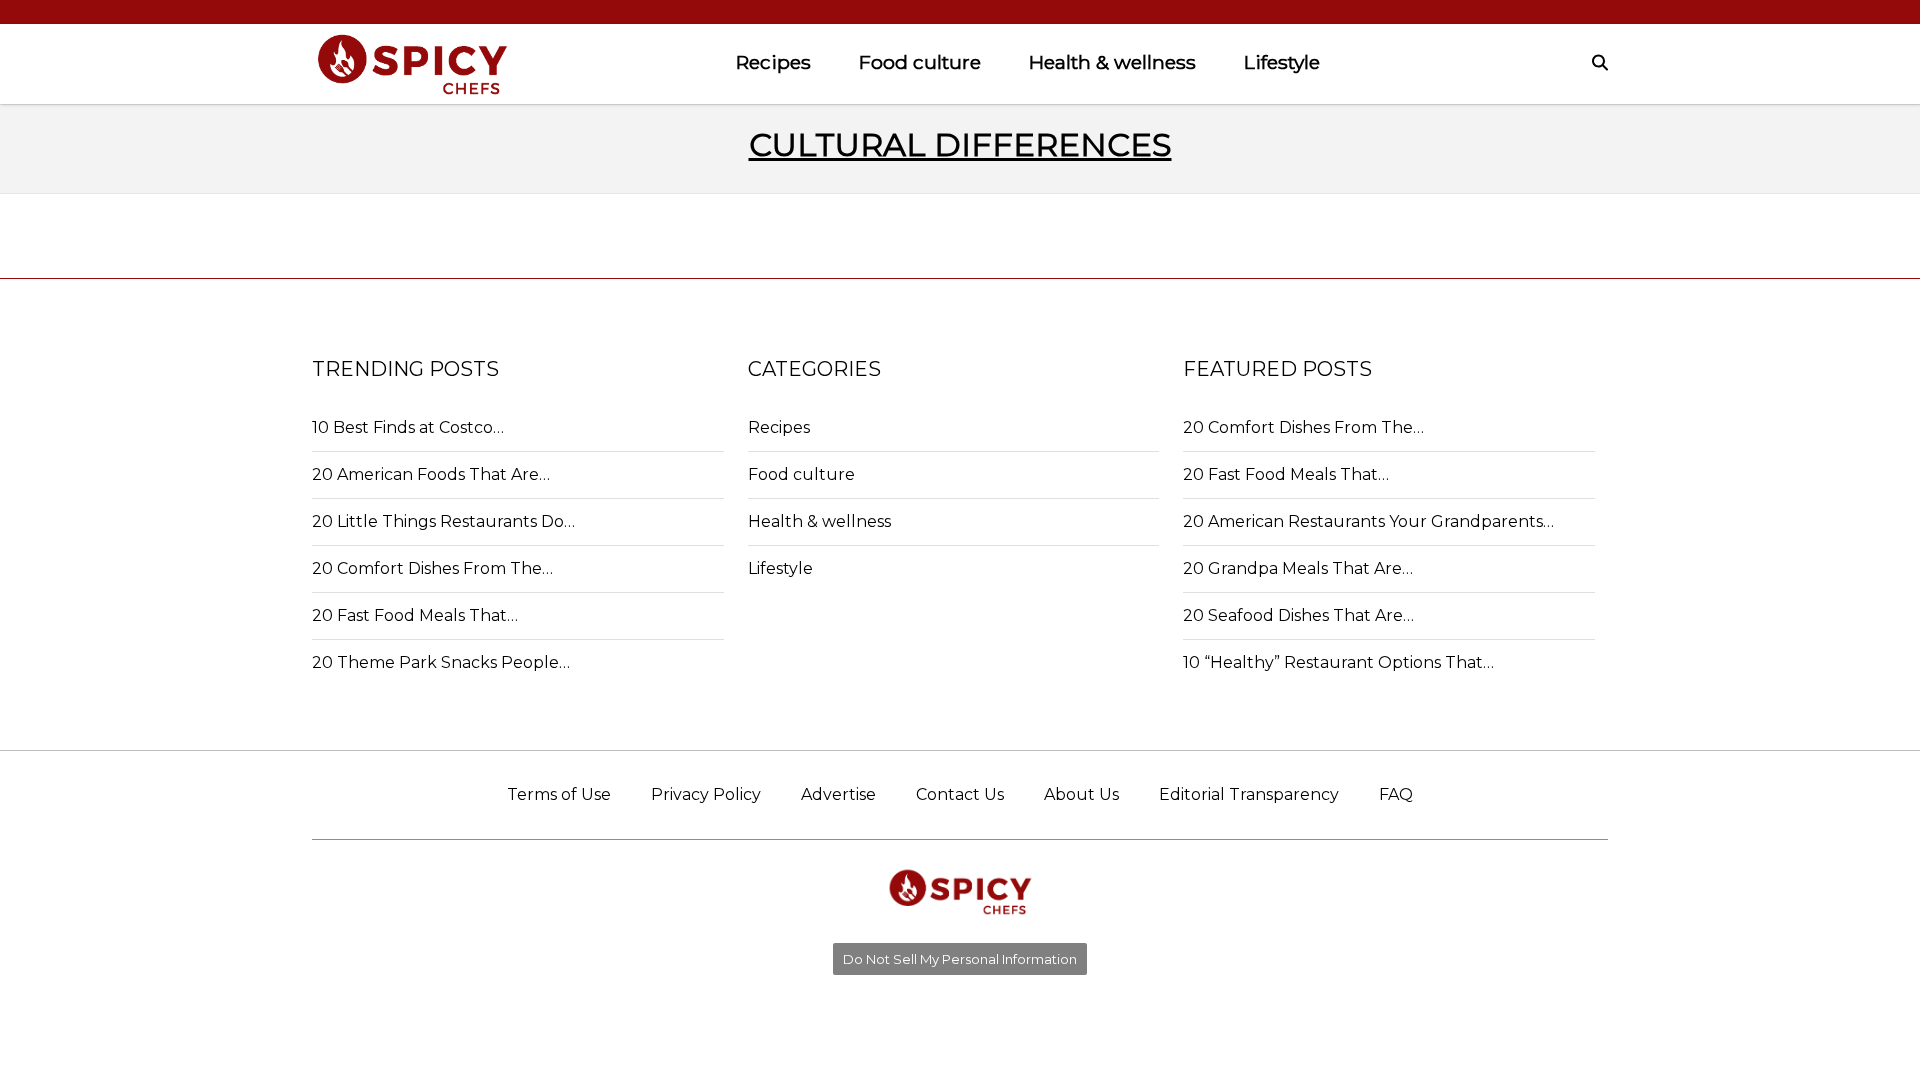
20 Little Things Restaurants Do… (443, 521)
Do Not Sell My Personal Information (960, 959)
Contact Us (960, 794)
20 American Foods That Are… (431, 474)
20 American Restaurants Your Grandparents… (1368, 521)
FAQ (1396, 794)
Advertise (838, 794)
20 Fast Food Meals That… (415, 615)
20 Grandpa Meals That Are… (1298, 568)
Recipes (773, 62)
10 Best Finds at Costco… (408, 427)
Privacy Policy (706, 794)
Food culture (920, 62)
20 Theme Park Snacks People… (441, 662)
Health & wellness (1112, 62)
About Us (1081, 794)
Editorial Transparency (1249, 794)
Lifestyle (1282, 62)
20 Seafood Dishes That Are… (1298, 615)
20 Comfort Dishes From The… (432, 568)
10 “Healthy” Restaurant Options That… (1338, 662)
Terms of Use (559, 794)
